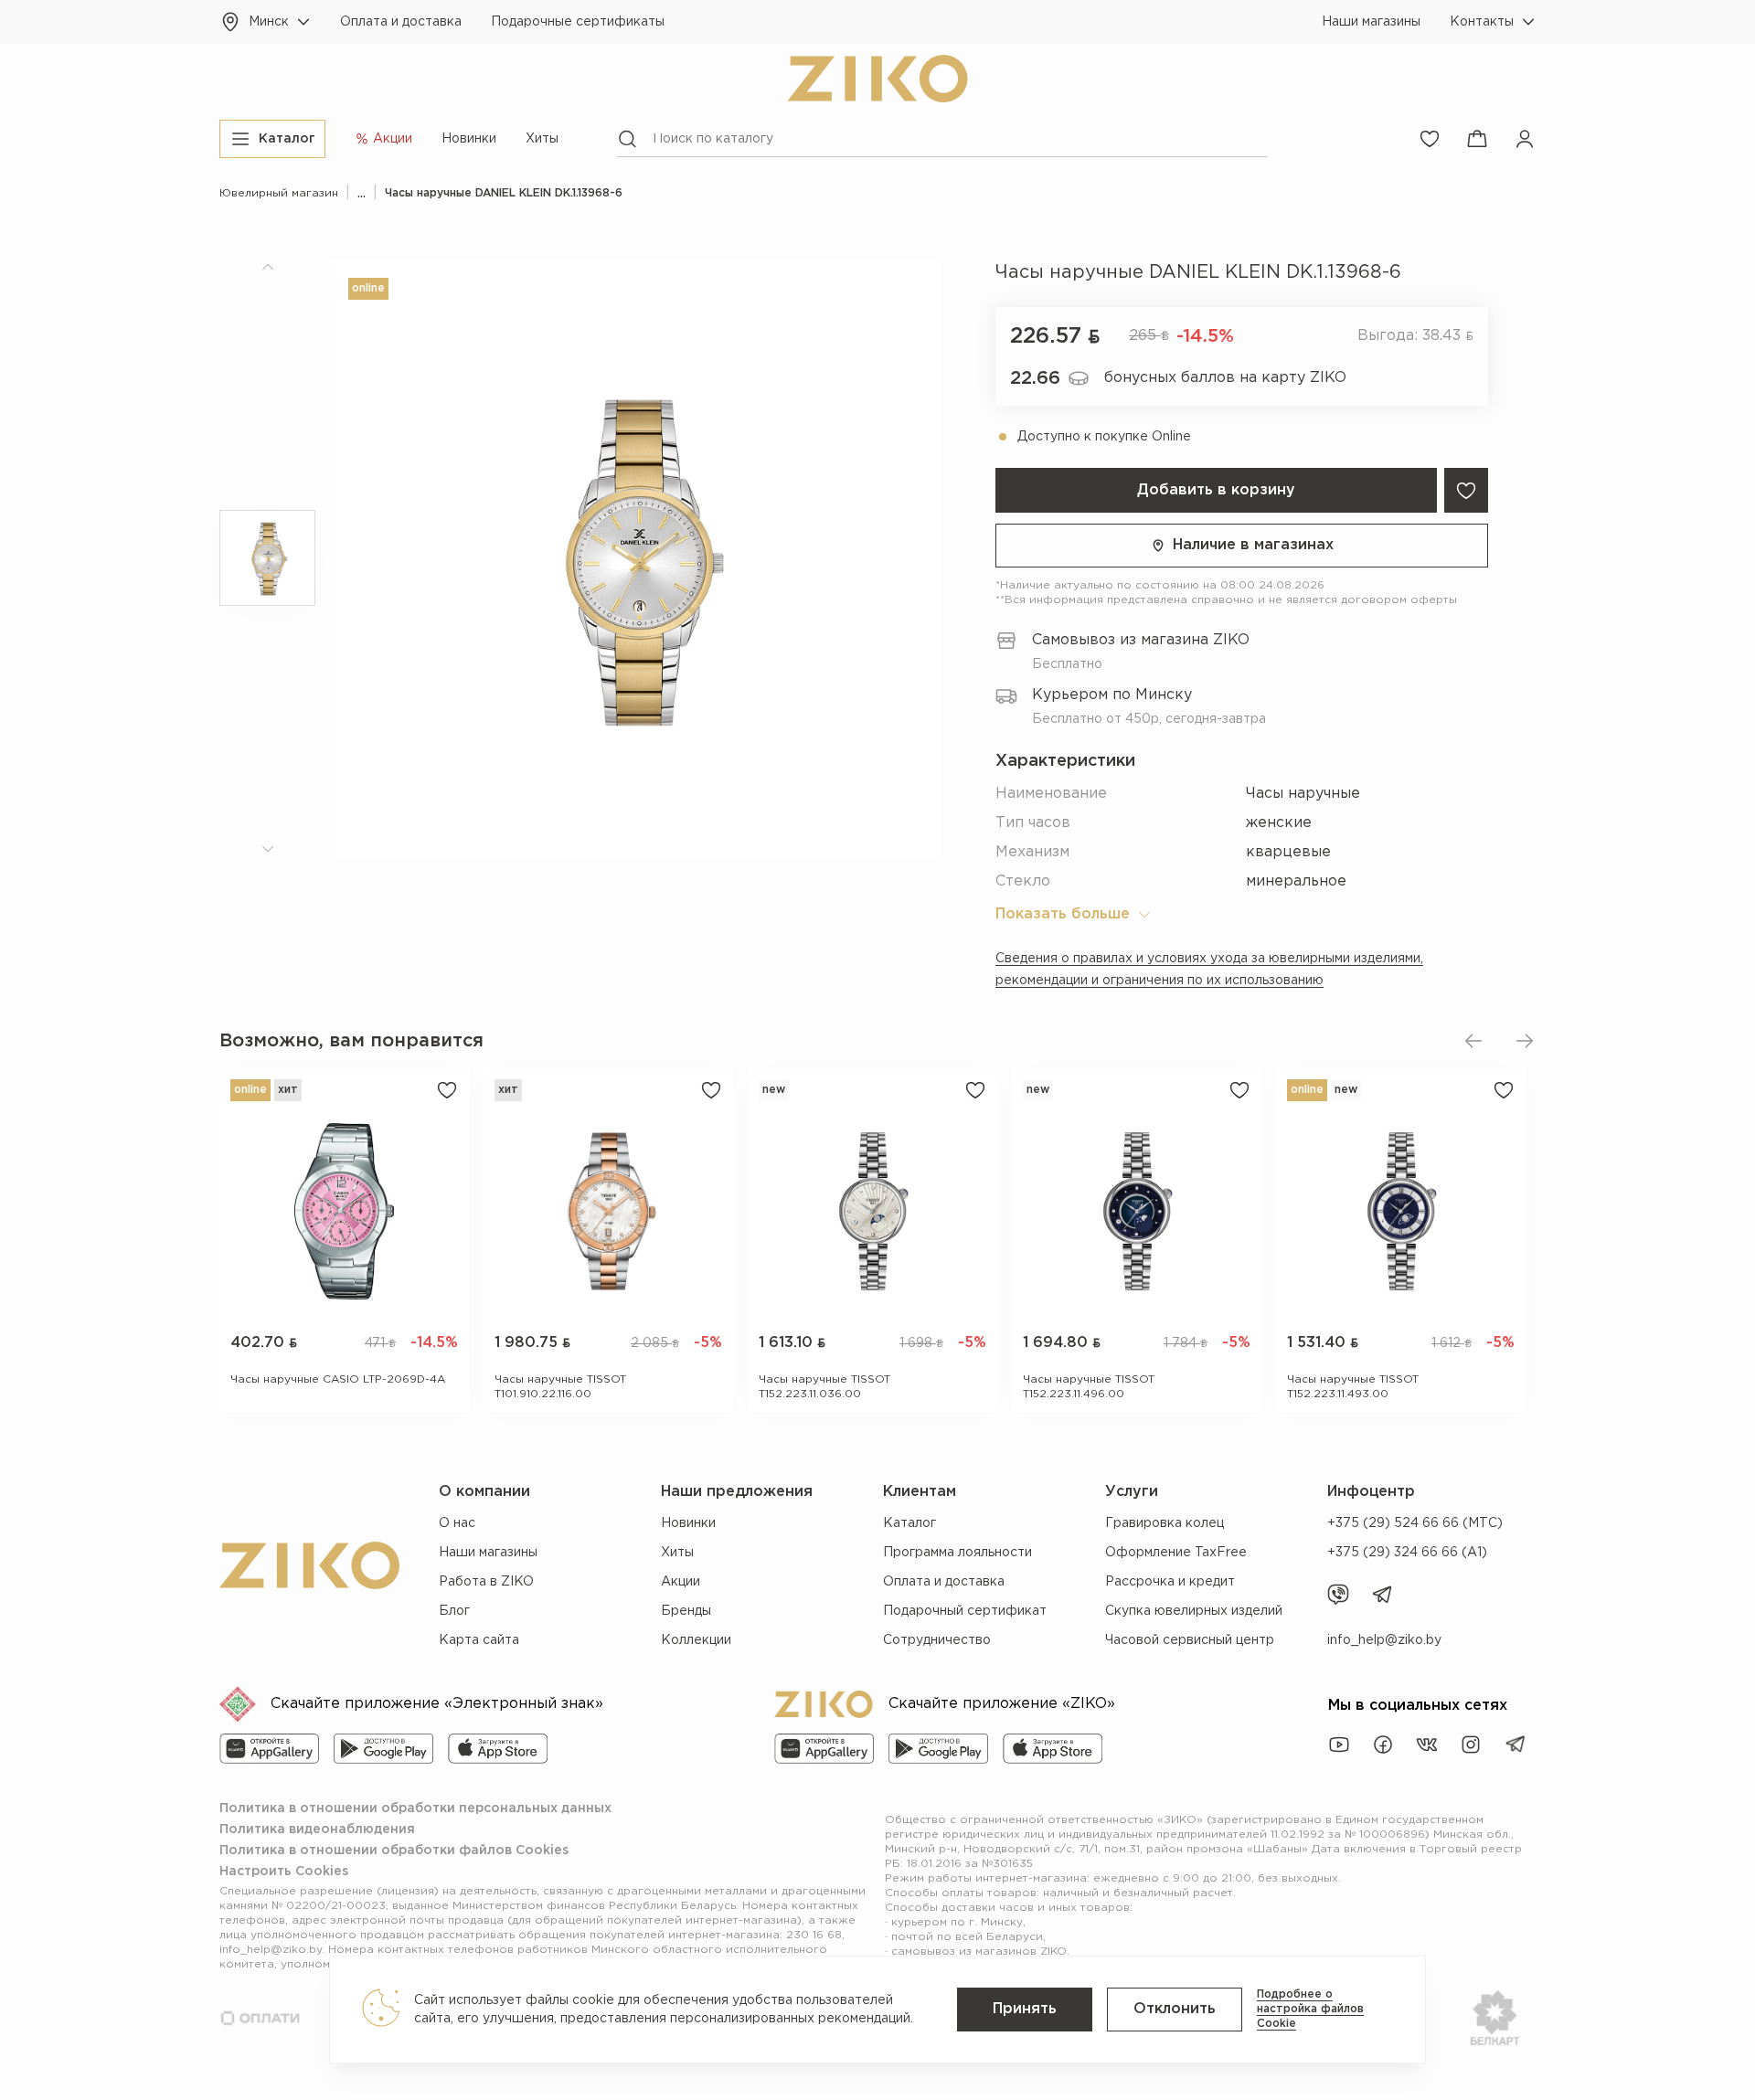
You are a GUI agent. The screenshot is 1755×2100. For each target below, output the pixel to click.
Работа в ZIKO (486, 1582)
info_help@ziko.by (1384, 1640)
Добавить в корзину (1216, 490)
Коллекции (696, 1640)
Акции (681, 1582)
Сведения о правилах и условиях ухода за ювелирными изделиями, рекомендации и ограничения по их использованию (1209, 970)
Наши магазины (1371, 22)
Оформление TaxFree (1176, 1553)
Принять (1025, 2009)
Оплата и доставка (401, 22)
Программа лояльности (957, 1553)
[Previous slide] (1473, 1041)
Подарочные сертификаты (578, 22)
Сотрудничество (937, 1640)
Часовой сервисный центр (1190, 1640)
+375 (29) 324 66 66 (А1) (1407, 1553)
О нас (457, 1523)
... (362, 193)
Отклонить (1175, 2009)
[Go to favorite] (1430, 139)
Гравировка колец (1165, 1523)
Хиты (542, 139)
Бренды (686, 1611)
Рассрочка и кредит (1170, 1582)
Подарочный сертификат (965, 1611)
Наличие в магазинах (1253, 545)
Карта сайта (479, 1640)
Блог (454, 1611)
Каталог (909, 1523)
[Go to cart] (1477, 139)
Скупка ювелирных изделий (1194, 1611)
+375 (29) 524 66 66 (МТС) (1415, 1523)
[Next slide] (1525, 1041)
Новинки (469, 139)
